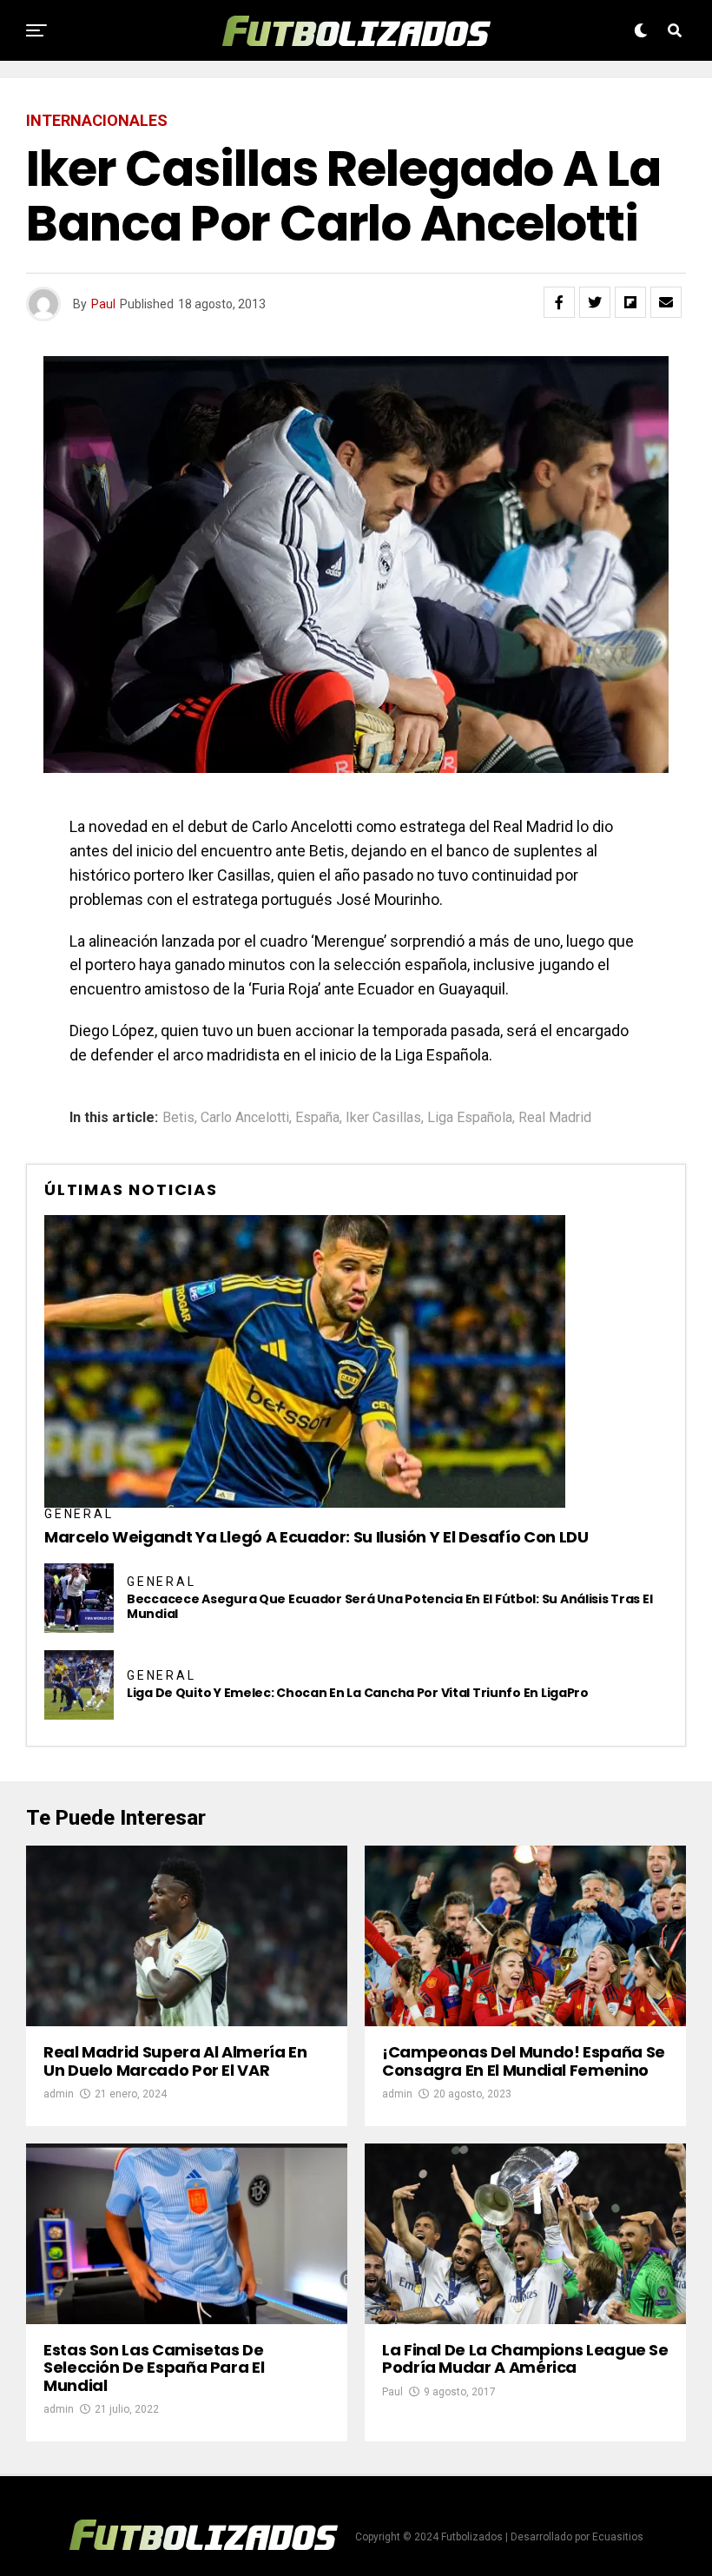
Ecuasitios (618, 2537)
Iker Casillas (383, 1118)
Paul (103, 304)
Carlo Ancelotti (245, 1118)
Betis (178, 1118)
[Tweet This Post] (595, 302)
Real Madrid (555, 1118)
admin (59, 2094)
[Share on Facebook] (559, 302)
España (317, 1118)
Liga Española (470, 1118)
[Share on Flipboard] (630, 302)
